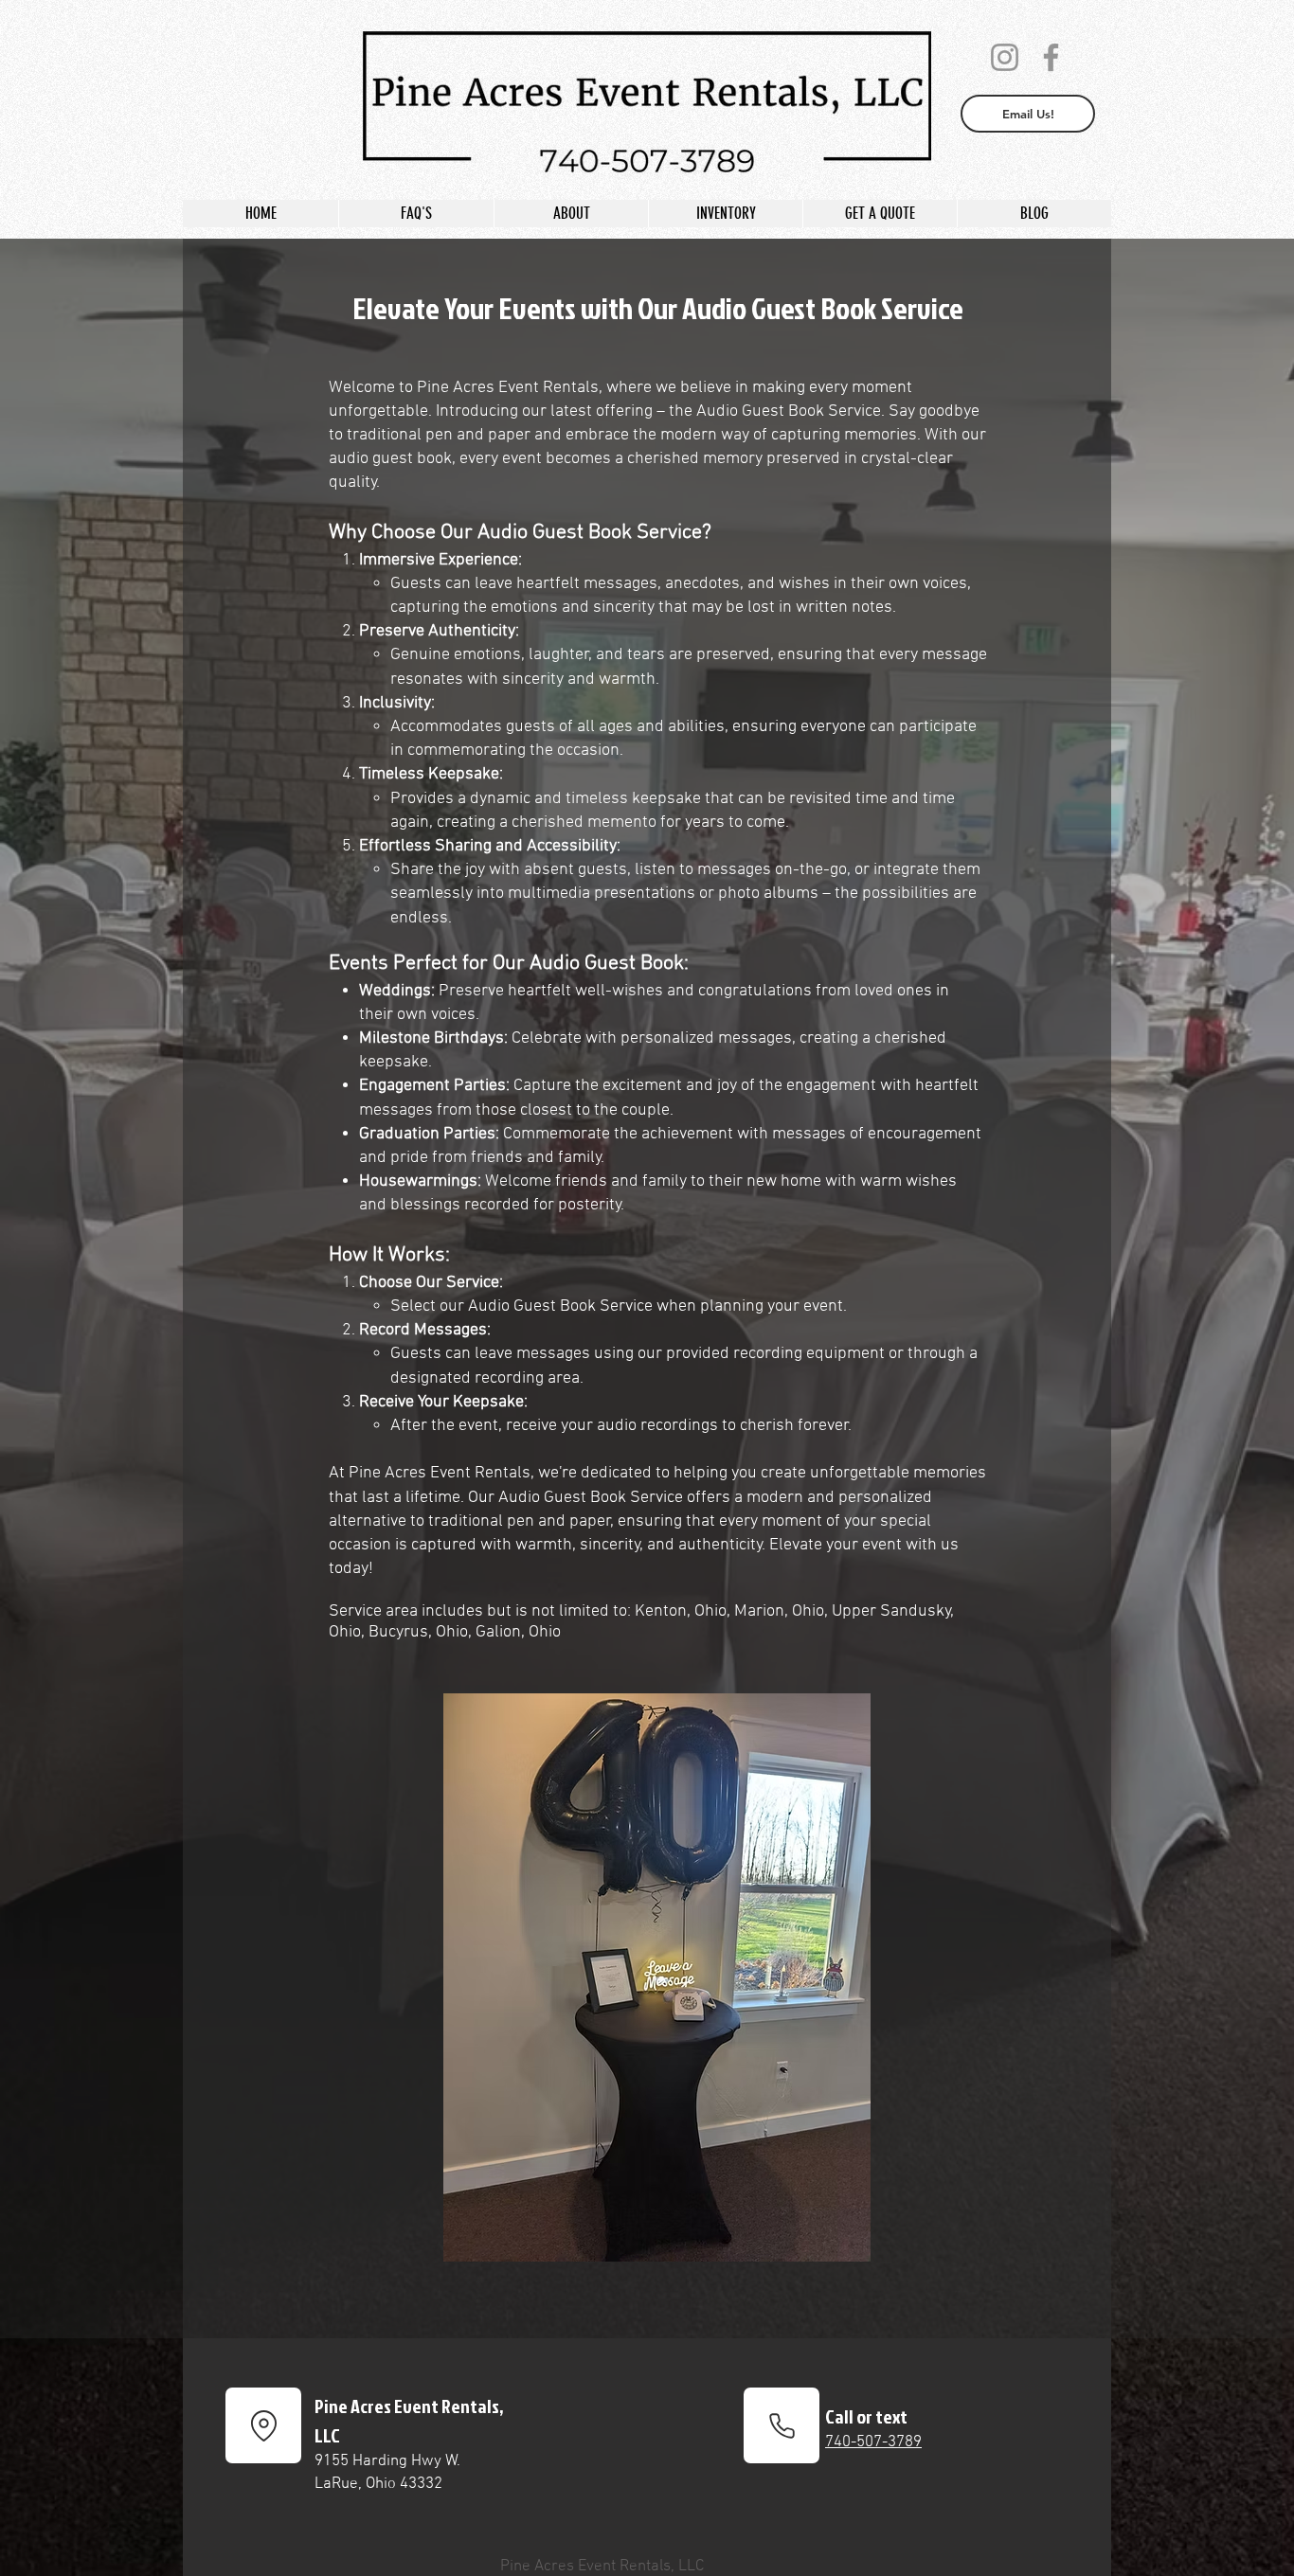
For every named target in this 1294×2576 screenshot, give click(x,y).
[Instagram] (1005, 57)
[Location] (263, 2425)
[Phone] (782, 2425)
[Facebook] (1051, 57)
